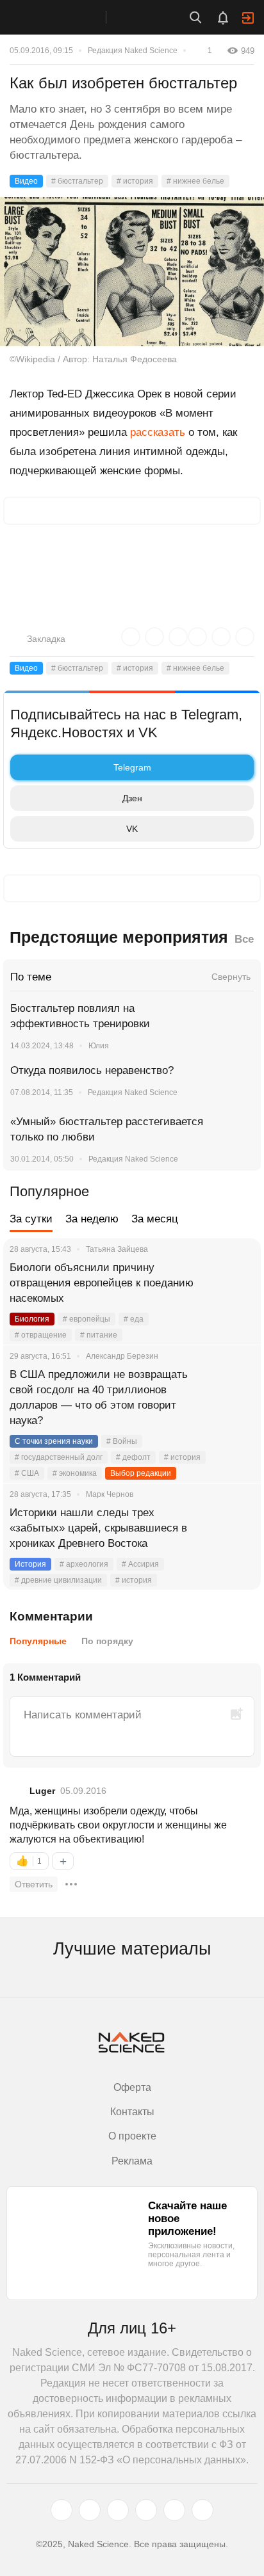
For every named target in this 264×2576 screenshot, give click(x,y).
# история (135, 181)
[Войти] (248, 18)
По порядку (107, 1641)
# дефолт (133, 1457)
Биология (32, 1319)
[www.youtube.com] (118, 2510)
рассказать (158, 432)
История (30, 1564)
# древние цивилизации (58, 1580)
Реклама (132, 2161)
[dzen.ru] (146, 2510)
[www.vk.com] (90, 2510)
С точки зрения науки (54, 1441)
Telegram (132, 767)
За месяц (155, 1219)
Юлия (99, 1046)
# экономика (75, 1473)
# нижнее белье (195, 181)
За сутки (31, 1219)
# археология (84, 1564)
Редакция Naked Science (133, 51)
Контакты (132, 2112)
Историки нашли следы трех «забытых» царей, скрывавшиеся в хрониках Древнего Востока (98, 1528)
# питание (99, 1335)
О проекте (132, 2136)
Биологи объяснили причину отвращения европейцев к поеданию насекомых (102, 1283)
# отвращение (41, 1335)
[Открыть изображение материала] (132, 272)
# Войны (122, 1441)
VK (132, 829)
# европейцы (87, 1319)
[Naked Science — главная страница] (66, 17)
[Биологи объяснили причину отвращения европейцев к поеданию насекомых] (235, 1283)
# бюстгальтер (77, 181)
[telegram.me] (174, 2510)
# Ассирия (140, 1564)
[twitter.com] (62, 2510)
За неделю (92, 1219)
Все (244, 939)
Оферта (132, 2087)
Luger (42, 1791)
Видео (26, 181)
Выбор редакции (141, 1473)
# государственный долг (59, 1457)
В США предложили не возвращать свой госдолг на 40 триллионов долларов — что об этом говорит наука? (99, 1397)
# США (27, 1473)
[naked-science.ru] (202, 2510)
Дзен (132, 798)
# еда (134, 1319)
